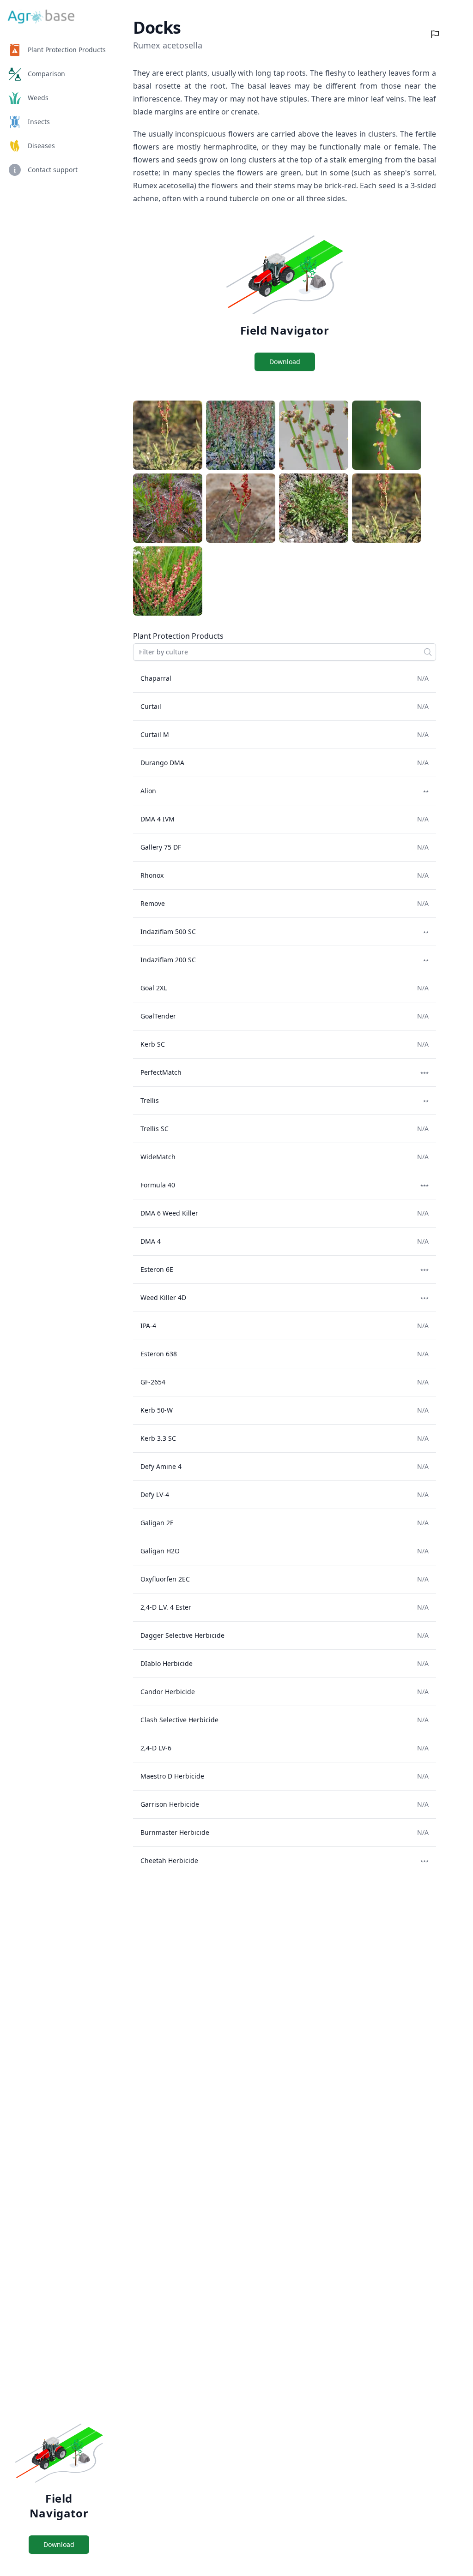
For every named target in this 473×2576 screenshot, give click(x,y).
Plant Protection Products (67, 50)
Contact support (53, 170)
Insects (39, 122)
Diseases (41, 146)
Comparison (46, 74)
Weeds (38, 98)
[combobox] (285, 652)
